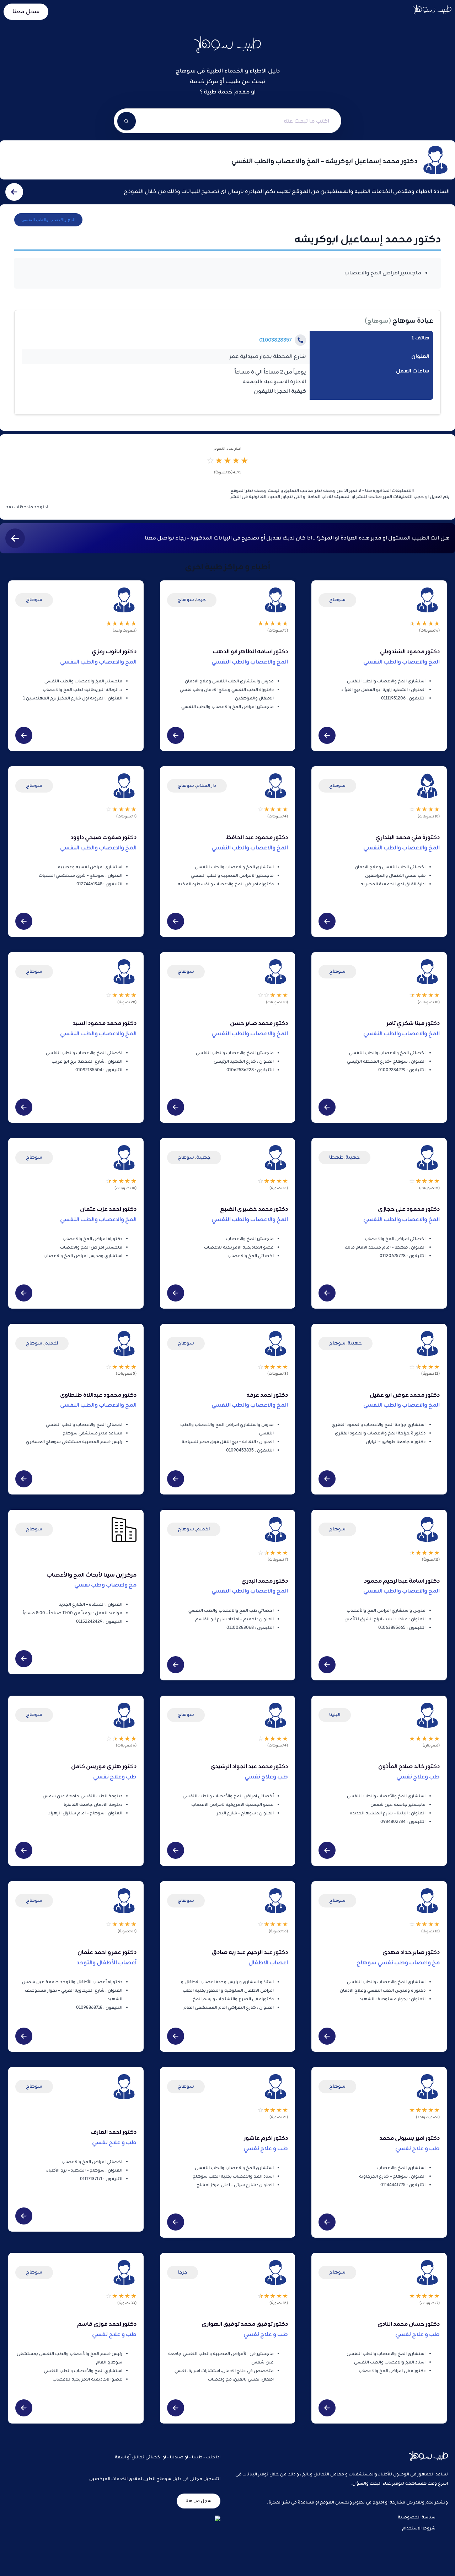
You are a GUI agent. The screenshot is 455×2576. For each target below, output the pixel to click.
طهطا (336, 1157)
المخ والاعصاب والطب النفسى (48, 220)
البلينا (335, 1715)
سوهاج (378, 321)
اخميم (51, 1343)
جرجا (201, 600)
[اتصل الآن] (300, 340)
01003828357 (275, 340)
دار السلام (206, 786)
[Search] (127, 121)
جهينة (353, 1157)
